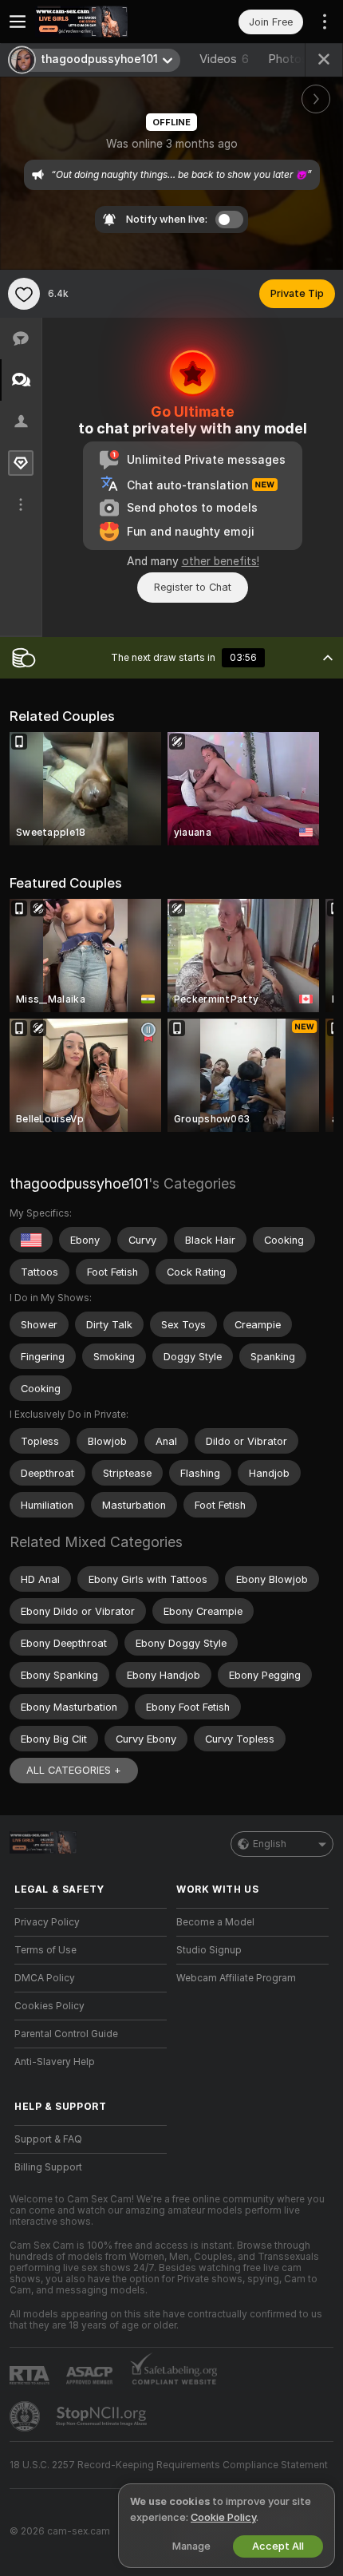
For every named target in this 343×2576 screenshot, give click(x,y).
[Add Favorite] (24, 294)
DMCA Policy (45, 1978)
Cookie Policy (223, 2517)
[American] (31, 1240)
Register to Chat (193, 587)
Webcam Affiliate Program (236, 1978)
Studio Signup (209, 1950)
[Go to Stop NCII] (103, 2416)
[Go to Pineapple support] (26, 2416)
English (270, 1844)
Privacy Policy (47, 1922)
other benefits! (221, 561)
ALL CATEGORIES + (74, 1770)
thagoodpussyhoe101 (79, 1183)
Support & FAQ (48, 2139)
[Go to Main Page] (103, 22)
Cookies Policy (49, 2006)
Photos (296, 59)
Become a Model (215, 1922)
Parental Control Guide (66, 2034)
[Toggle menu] (18, 22)
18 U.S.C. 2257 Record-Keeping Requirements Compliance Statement (169, 2465)
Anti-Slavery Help (55, 2062)
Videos (224, 59)
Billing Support (48, 2167)
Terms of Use (45, 1950)
